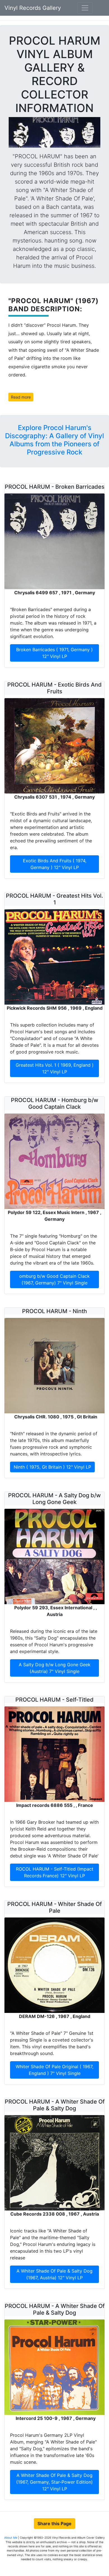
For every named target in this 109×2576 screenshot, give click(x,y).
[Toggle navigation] (85, 8)
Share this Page (54, 2524)
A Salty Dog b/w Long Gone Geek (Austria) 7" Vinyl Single (55, 1668)
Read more (21, 397)
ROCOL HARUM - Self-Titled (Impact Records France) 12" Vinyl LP (55, 1872)
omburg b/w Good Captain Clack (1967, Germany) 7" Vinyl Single (54, 1279)
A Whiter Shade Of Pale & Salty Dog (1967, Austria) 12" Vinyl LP (54, 2274)
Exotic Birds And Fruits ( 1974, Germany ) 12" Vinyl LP (55, 864)
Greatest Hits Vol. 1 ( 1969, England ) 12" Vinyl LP (55, 1068)
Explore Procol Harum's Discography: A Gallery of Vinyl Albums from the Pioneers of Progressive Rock (54, 440)
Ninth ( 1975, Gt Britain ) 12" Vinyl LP (52, 1467)
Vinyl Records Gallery (33, 8)
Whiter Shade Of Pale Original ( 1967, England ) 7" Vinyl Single (54, 2070)
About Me (11, 2538)
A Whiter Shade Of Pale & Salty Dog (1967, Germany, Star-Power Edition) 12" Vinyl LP (54, 2482)
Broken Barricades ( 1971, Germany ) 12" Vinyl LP (54, 653)
